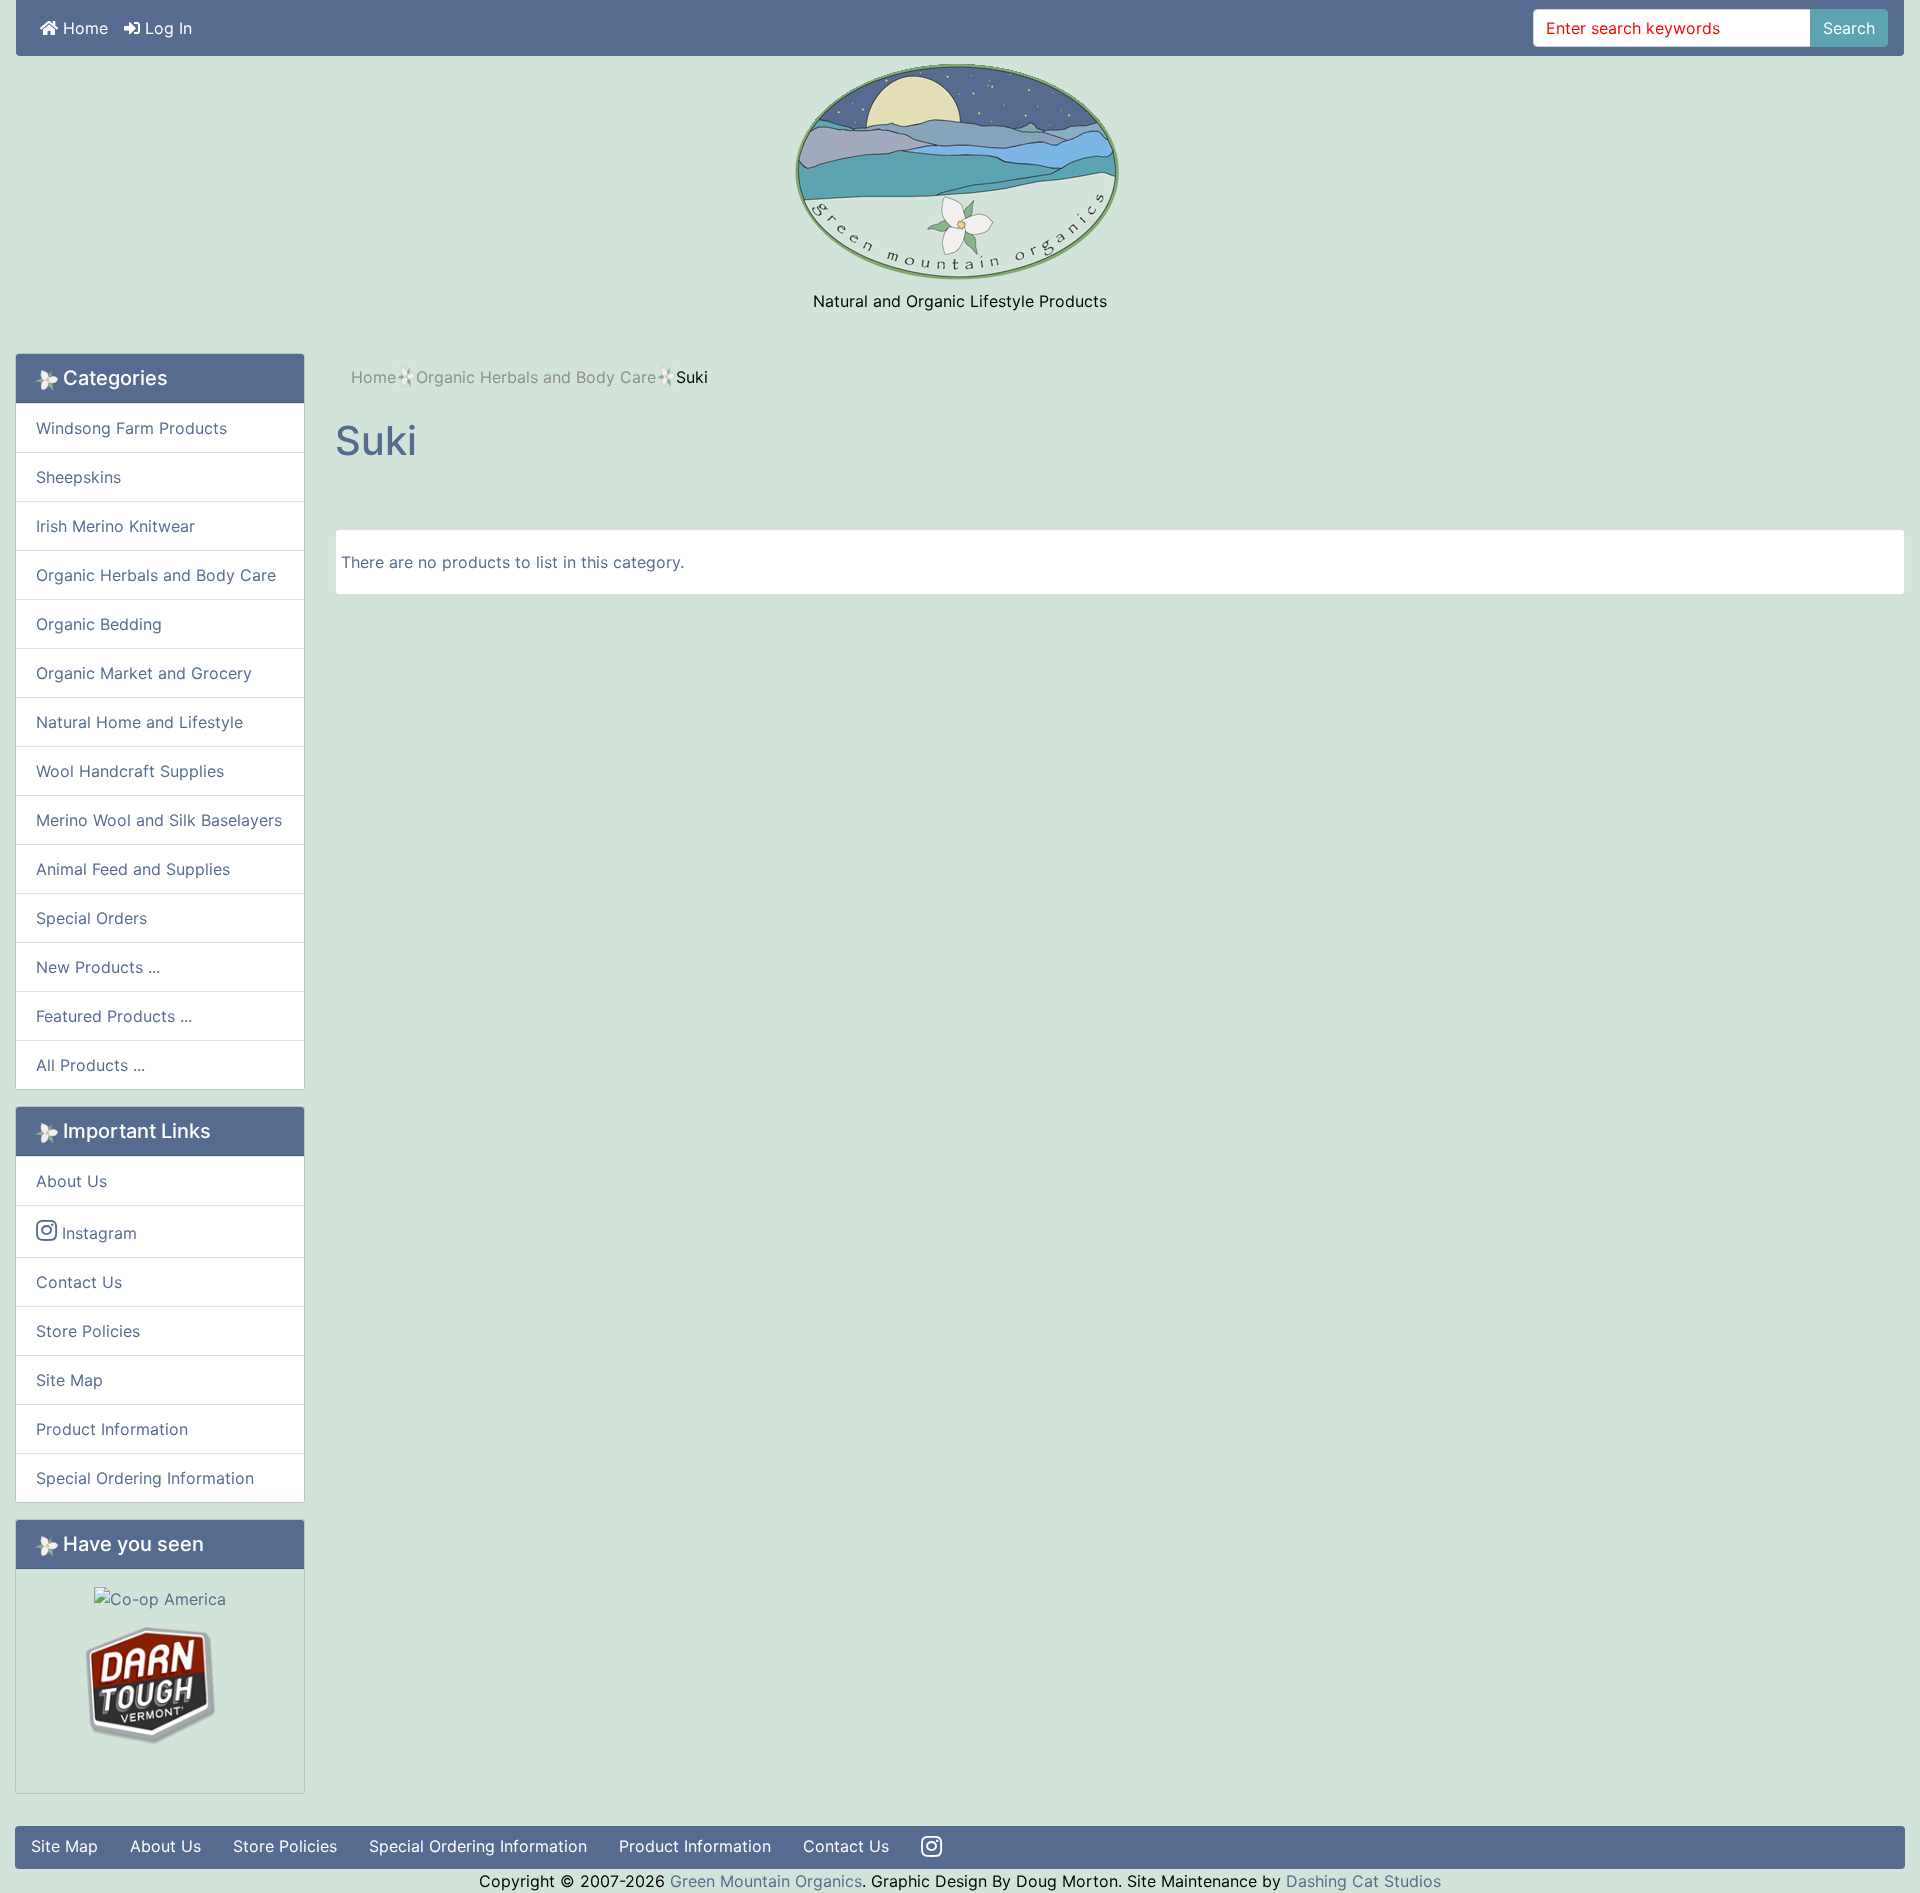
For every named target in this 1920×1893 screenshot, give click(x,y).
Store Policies (88, 1331)
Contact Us (79, 1282)
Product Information (112, 1429)
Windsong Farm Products (131, 428)
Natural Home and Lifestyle (139, 722)
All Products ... (90, 1065)
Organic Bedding (99, 624)
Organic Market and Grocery (144, 673)
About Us (71, 1181)
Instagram (97, 1233)
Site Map (69, 1380)
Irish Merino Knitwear (115, 526)
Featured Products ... (114, 1016)
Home (83, 28)
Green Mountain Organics (766, 1881)
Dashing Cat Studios (1363, 1881)
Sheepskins (78, 477)
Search (1849, 28)
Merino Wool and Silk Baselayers (159, 820)
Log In (166, 28)
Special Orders (91, 918)
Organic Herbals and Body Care (536, 377)
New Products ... (98, 967)
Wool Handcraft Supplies (130, 771)
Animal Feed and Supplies (133, 869)
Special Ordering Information (145, 1478)
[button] (1859, 1834)
